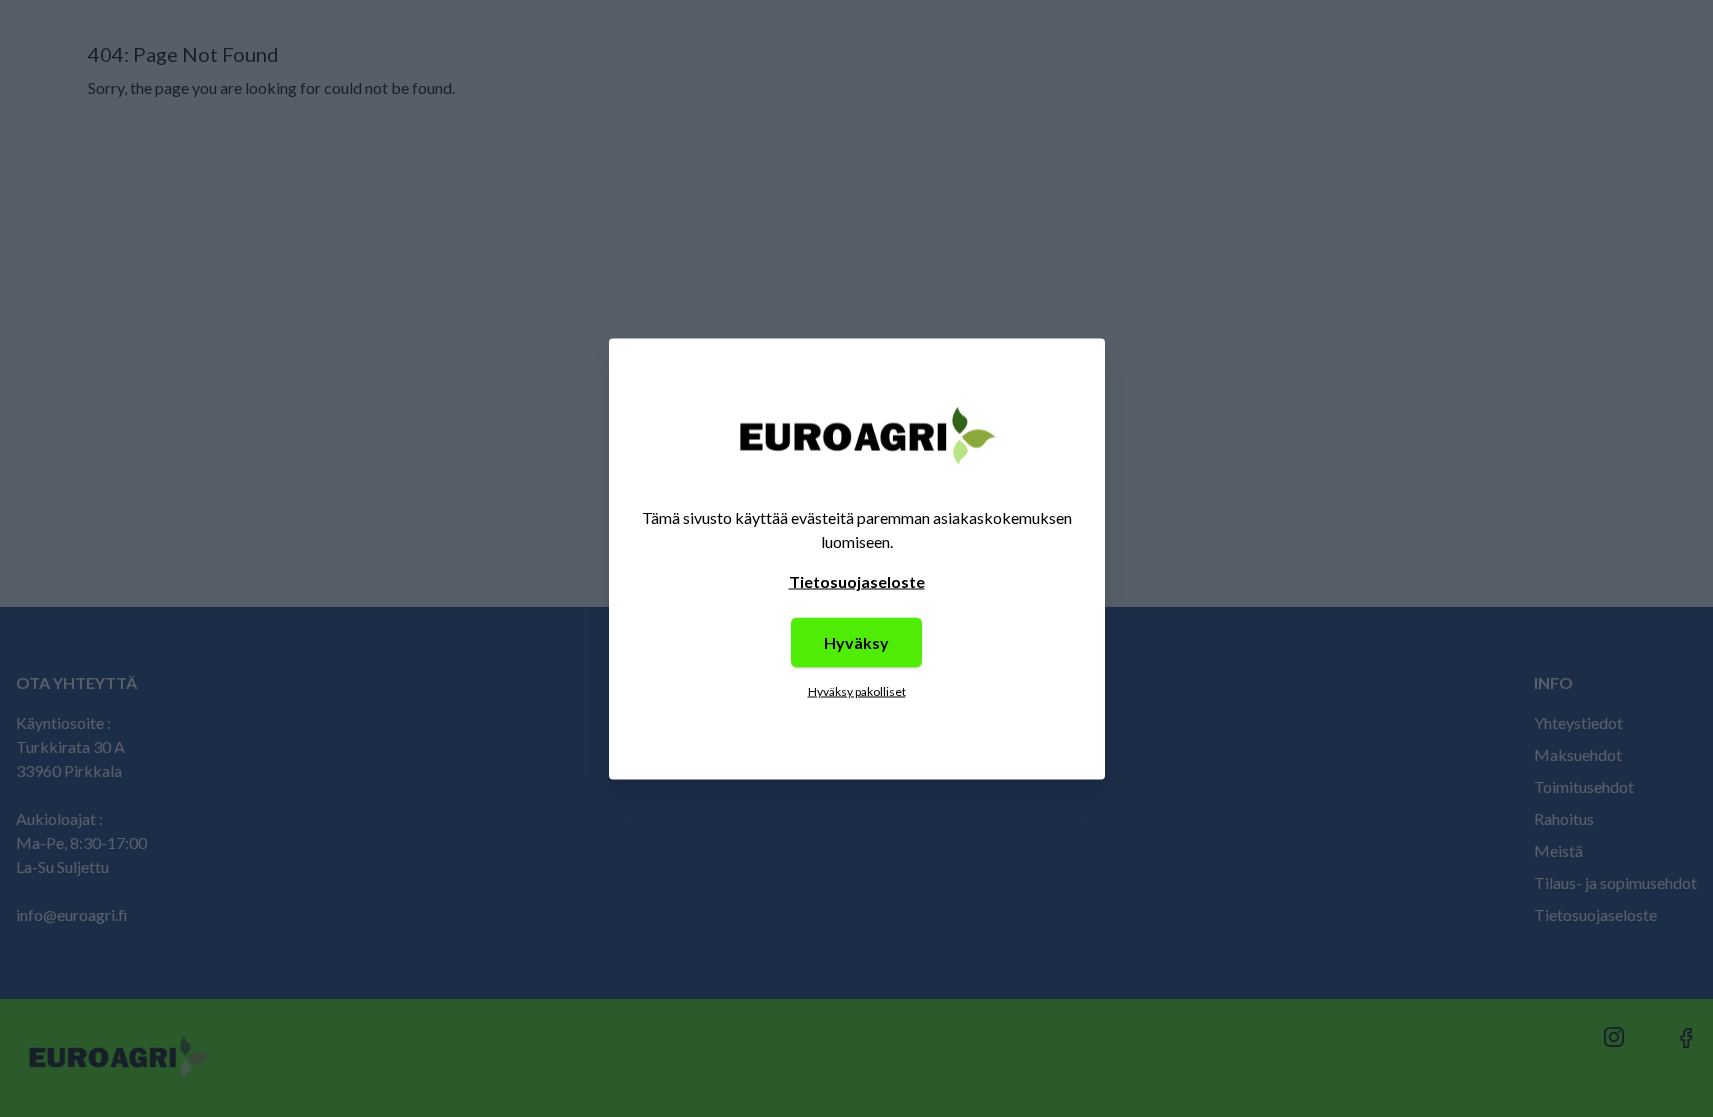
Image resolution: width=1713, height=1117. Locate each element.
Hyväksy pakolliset (857, 690)
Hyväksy (856, 641)
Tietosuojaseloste (857, 580)
